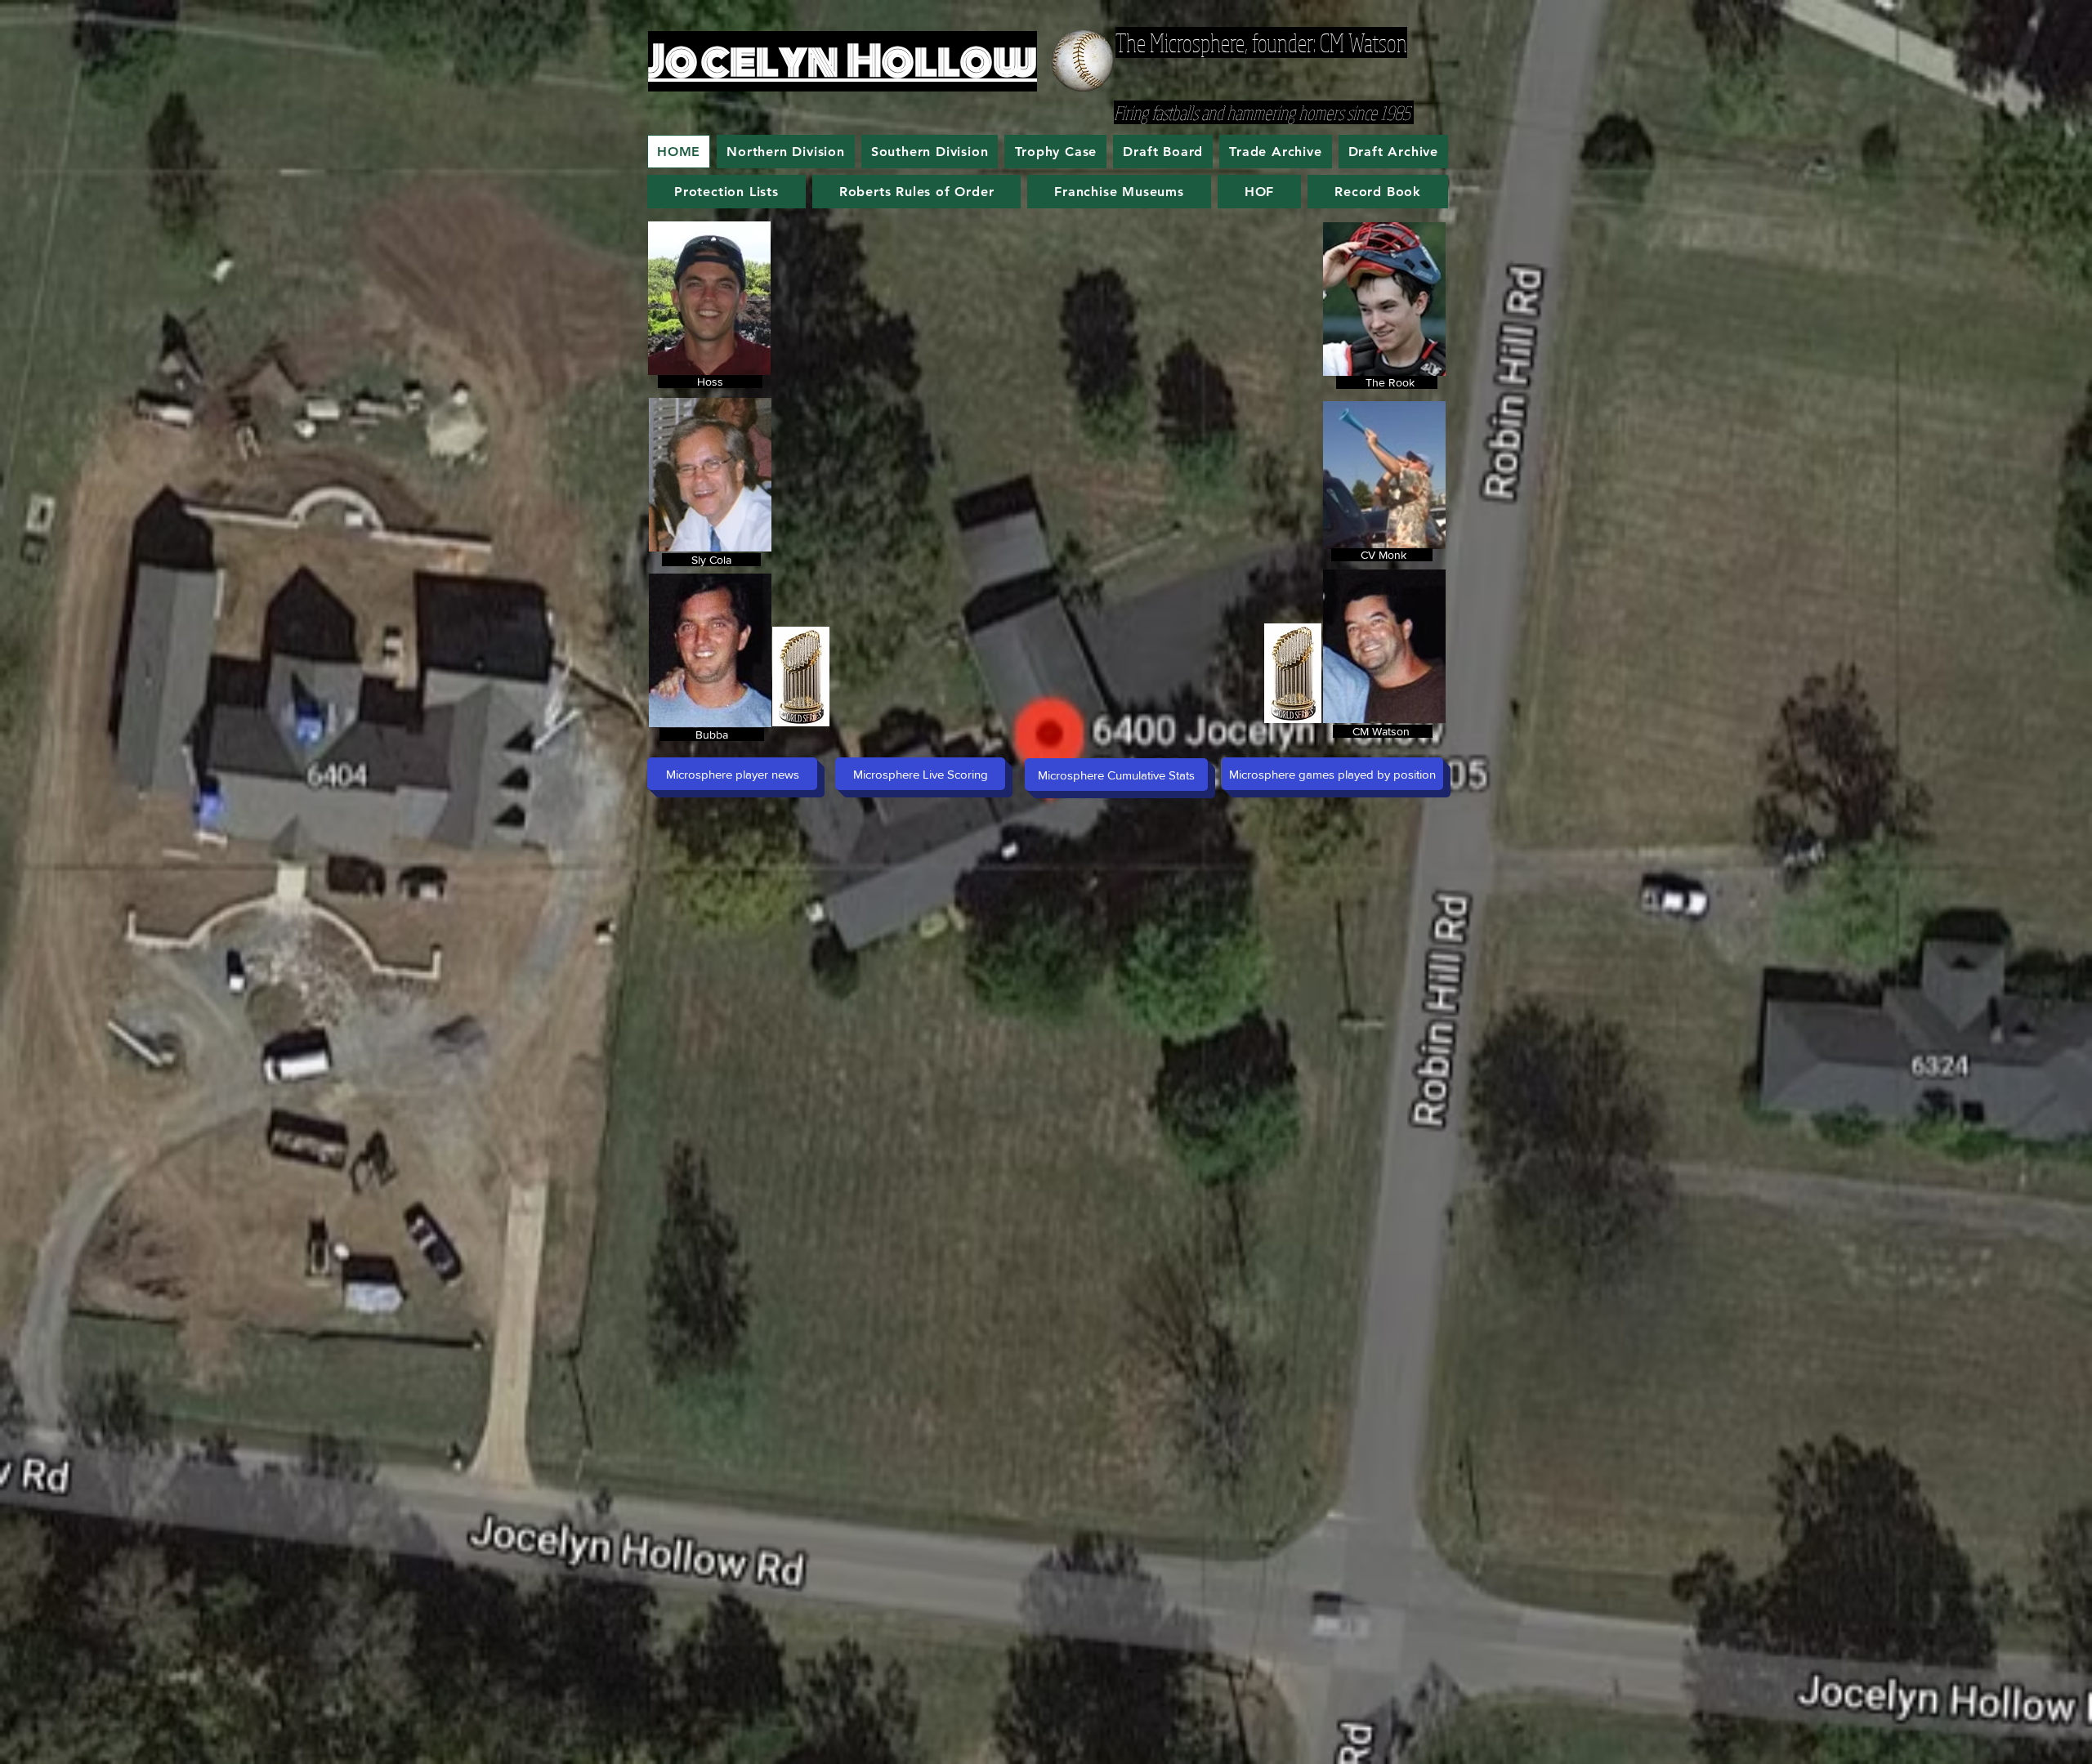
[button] (1119, 192)
